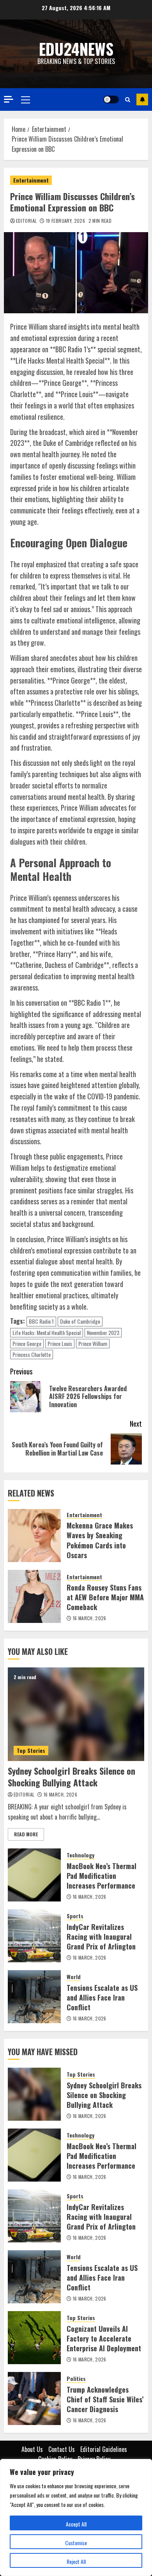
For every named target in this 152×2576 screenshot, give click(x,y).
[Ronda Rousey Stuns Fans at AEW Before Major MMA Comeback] (34, 1596)
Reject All (76, 2561)
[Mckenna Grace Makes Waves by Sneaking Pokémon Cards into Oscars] (34, 1536)
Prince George (27, 1343)
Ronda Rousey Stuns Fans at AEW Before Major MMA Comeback (105, 1597)
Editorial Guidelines (104, 2449)
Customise (76, 2543)
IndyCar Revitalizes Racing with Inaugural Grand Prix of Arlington (101, 1937)
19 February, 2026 (65, 221)
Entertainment (31, 180)
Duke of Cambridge (80, 1321)
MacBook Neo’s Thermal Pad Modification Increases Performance (102, 1876)
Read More (26, 1834)
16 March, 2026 (90, 1618)
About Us (32, 2449)
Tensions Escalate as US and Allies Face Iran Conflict (102, 1997)
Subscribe (142, 99)
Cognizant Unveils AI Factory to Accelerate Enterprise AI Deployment (104, 2338)
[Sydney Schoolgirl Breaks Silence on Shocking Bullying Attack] (76, 1714)
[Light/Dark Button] (111, 99)
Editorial (26, 221)
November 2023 (103, 1332)
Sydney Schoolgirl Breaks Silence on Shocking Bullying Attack (72, 1777)
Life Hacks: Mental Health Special (47, 1332)
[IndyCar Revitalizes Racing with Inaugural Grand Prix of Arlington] (34, 1936)
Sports (75, 1916)
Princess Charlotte (32, 1354)
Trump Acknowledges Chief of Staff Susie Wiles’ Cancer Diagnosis (105, 2399)
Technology (80, 1855)
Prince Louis (60, 1343)
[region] (76, 2517)
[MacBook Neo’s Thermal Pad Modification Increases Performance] (34, 1875)
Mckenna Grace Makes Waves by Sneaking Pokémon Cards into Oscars (100, 1540)
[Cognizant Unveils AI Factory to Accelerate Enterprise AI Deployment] (34, 2338)
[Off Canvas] (9, 99)
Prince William (93, 1343)
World (74, 1977)
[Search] (128, 99)
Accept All (76, 2524)
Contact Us (62, 2449)
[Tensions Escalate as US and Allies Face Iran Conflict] (34, 1997)
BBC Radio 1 (41, 1321)
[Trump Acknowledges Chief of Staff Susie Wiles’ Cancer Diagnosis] (34, 2398)
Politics (76, 2379)
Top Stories (31, 1750)
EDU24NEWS (76, 49)
